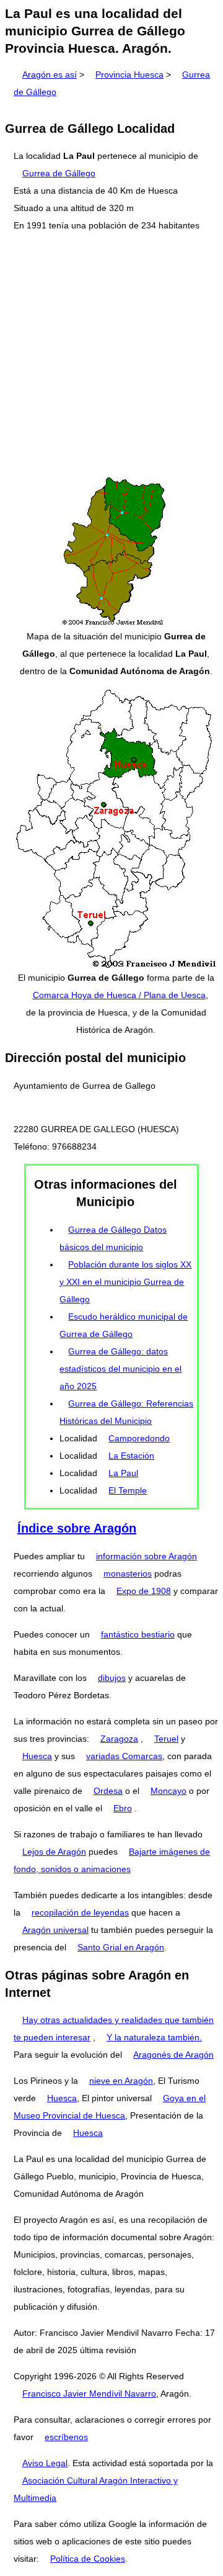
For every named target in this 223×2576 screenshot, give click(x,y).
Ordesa (108, 1791)
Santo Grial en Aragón (121, 1947)
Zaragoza (119, 1739)
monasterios (128, 1574)
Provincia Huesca (129, 74)
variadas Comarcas (124, 1756)
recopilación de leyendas (80, 1912)
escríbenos (66, 2437)
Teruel (166, 1739)
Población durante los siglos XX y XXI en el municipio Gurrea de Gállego (125, 1282)
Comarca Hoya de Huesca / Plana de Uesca (119, 995)
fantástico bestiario (138, 1634)
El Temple (128, 1490)
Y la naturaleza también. (154, 2037)
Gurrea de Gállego (59, 173)
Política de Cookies (88, 2559)
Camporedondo (139, 1438)
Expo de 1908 (144, 1591)
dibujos (112, 1678)
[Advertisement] (111, 354)
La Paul (123, 1473)
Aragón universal (55, 1930)
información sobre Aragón (146, 1556)
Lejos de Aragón (54, 1852)
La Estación (131, 1456)
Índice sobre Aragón (77, 1528)
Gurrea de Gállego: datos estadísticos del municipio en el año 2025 (120, 1369)
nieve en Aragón (121, 2081)
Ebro (123, 1808)
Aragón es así (50, 74)
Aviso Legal (45, 2463)
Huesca (37, 1756)
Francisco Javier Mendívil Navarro (89, 2394)
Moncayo (168, 1791)
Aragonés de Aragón (173, 2055)
